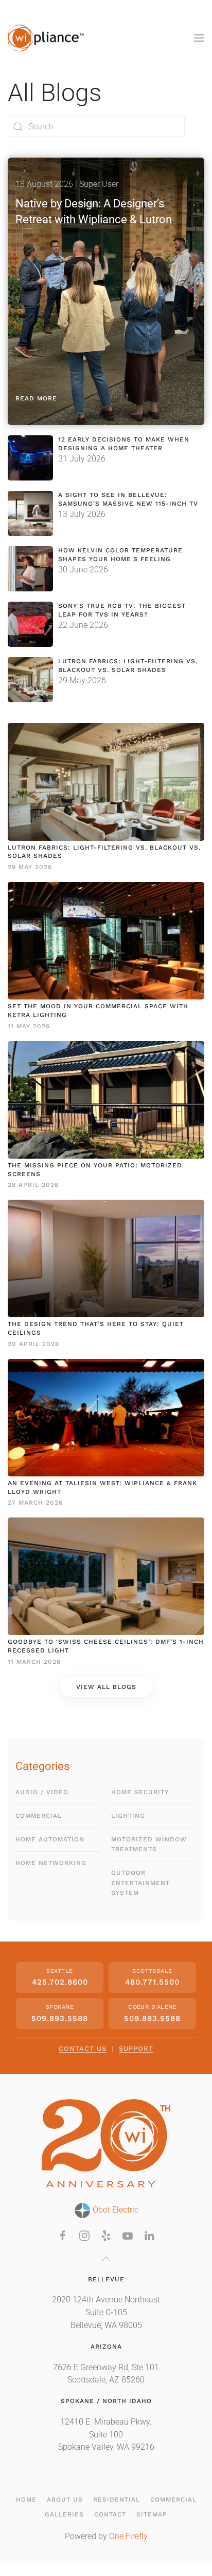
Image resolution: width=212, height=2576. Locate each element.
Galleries (64, 2514)
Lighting (128, 1816)
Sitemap (152, 2514)
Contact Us (83, 2049)
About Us (65, 2500)
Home (26, 2500)
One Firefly (128, 2536)
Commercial (39, 1816)
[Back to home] (46, 38)
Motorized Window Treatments (149, 1844)
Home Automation (50, 1839)
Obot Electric (114, 2210)
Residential (117, 2500)
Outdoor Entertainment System (140, 1882)
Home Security (140, 1792)
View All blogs (106, 1687)
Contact (110, 2514)
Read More (36, 398)
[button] (199, 38)
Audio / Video (42, 1792)
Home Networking (51, 1863)
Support (136, 2049)
